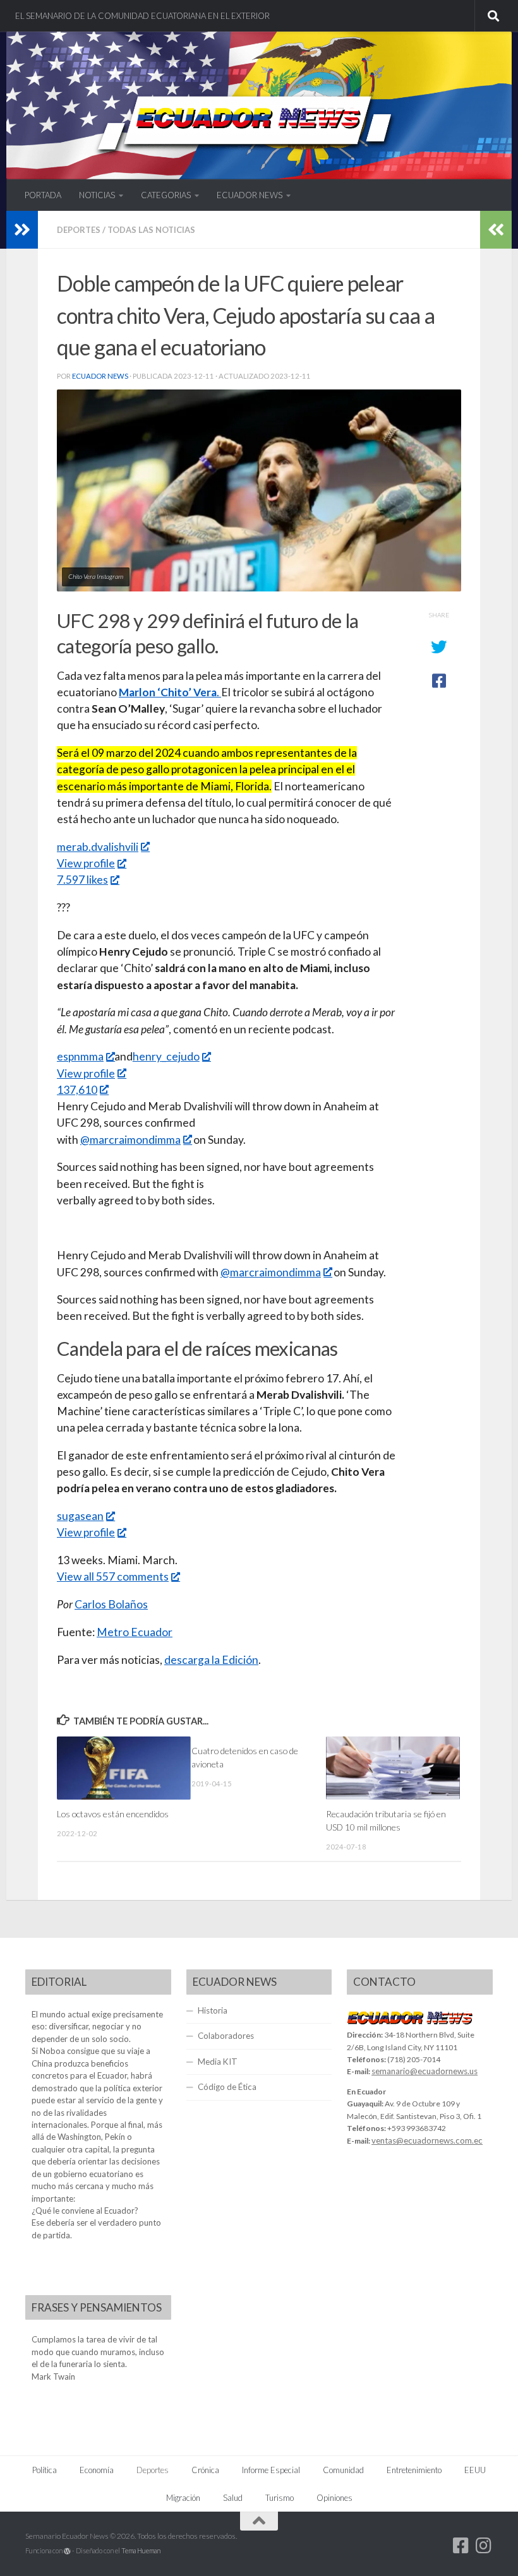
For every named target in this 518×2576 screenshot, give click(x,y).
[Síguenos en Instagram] (484, 2546)
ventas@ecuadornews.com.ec (427, 2140)
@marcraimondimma (130, 1140)
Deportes (79, 230)
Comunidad (343, 2470)
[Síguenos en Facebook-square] (461, 2546)
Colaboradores (226, 2036)
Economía (97, 2470)
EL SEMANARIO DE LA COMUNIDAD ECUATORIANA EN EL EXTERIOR (142, 16)
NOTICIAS (97, 195)
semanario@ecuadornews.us (425, 2071)
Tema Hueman (141, 2550)
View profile (86, 863)
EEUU (475, 2470)
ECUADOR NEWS (250, 195)
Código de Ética (227, 2087)
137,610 (77, 1090)
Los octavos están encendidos (113, 1814)
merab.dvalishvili (98, 847)
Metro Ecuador (135, 1632)
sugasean (80, 1516)
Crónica (205, 2470)
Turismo (280, 2498)
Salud (233, 2498)
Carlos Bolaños (111, 1604)
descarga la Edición (211, 1660)
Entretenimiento (414, 2470)
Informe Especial (271, 2470)
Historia (213, 2010)
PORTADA (43, 195)
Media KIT (218, 2062)
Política (45, 2470)
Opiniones (334, 2498)
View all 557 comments (113, 1576)
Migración (183, 2498)
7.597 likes (82, 880)
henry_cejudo (166, 1056)
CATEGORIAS (166, 195)
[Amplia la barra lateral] (22, 230)
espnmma (80, 1056)
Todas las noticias (151, 230)
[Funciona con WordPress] (67, 2551)
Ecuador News (100, 376)
